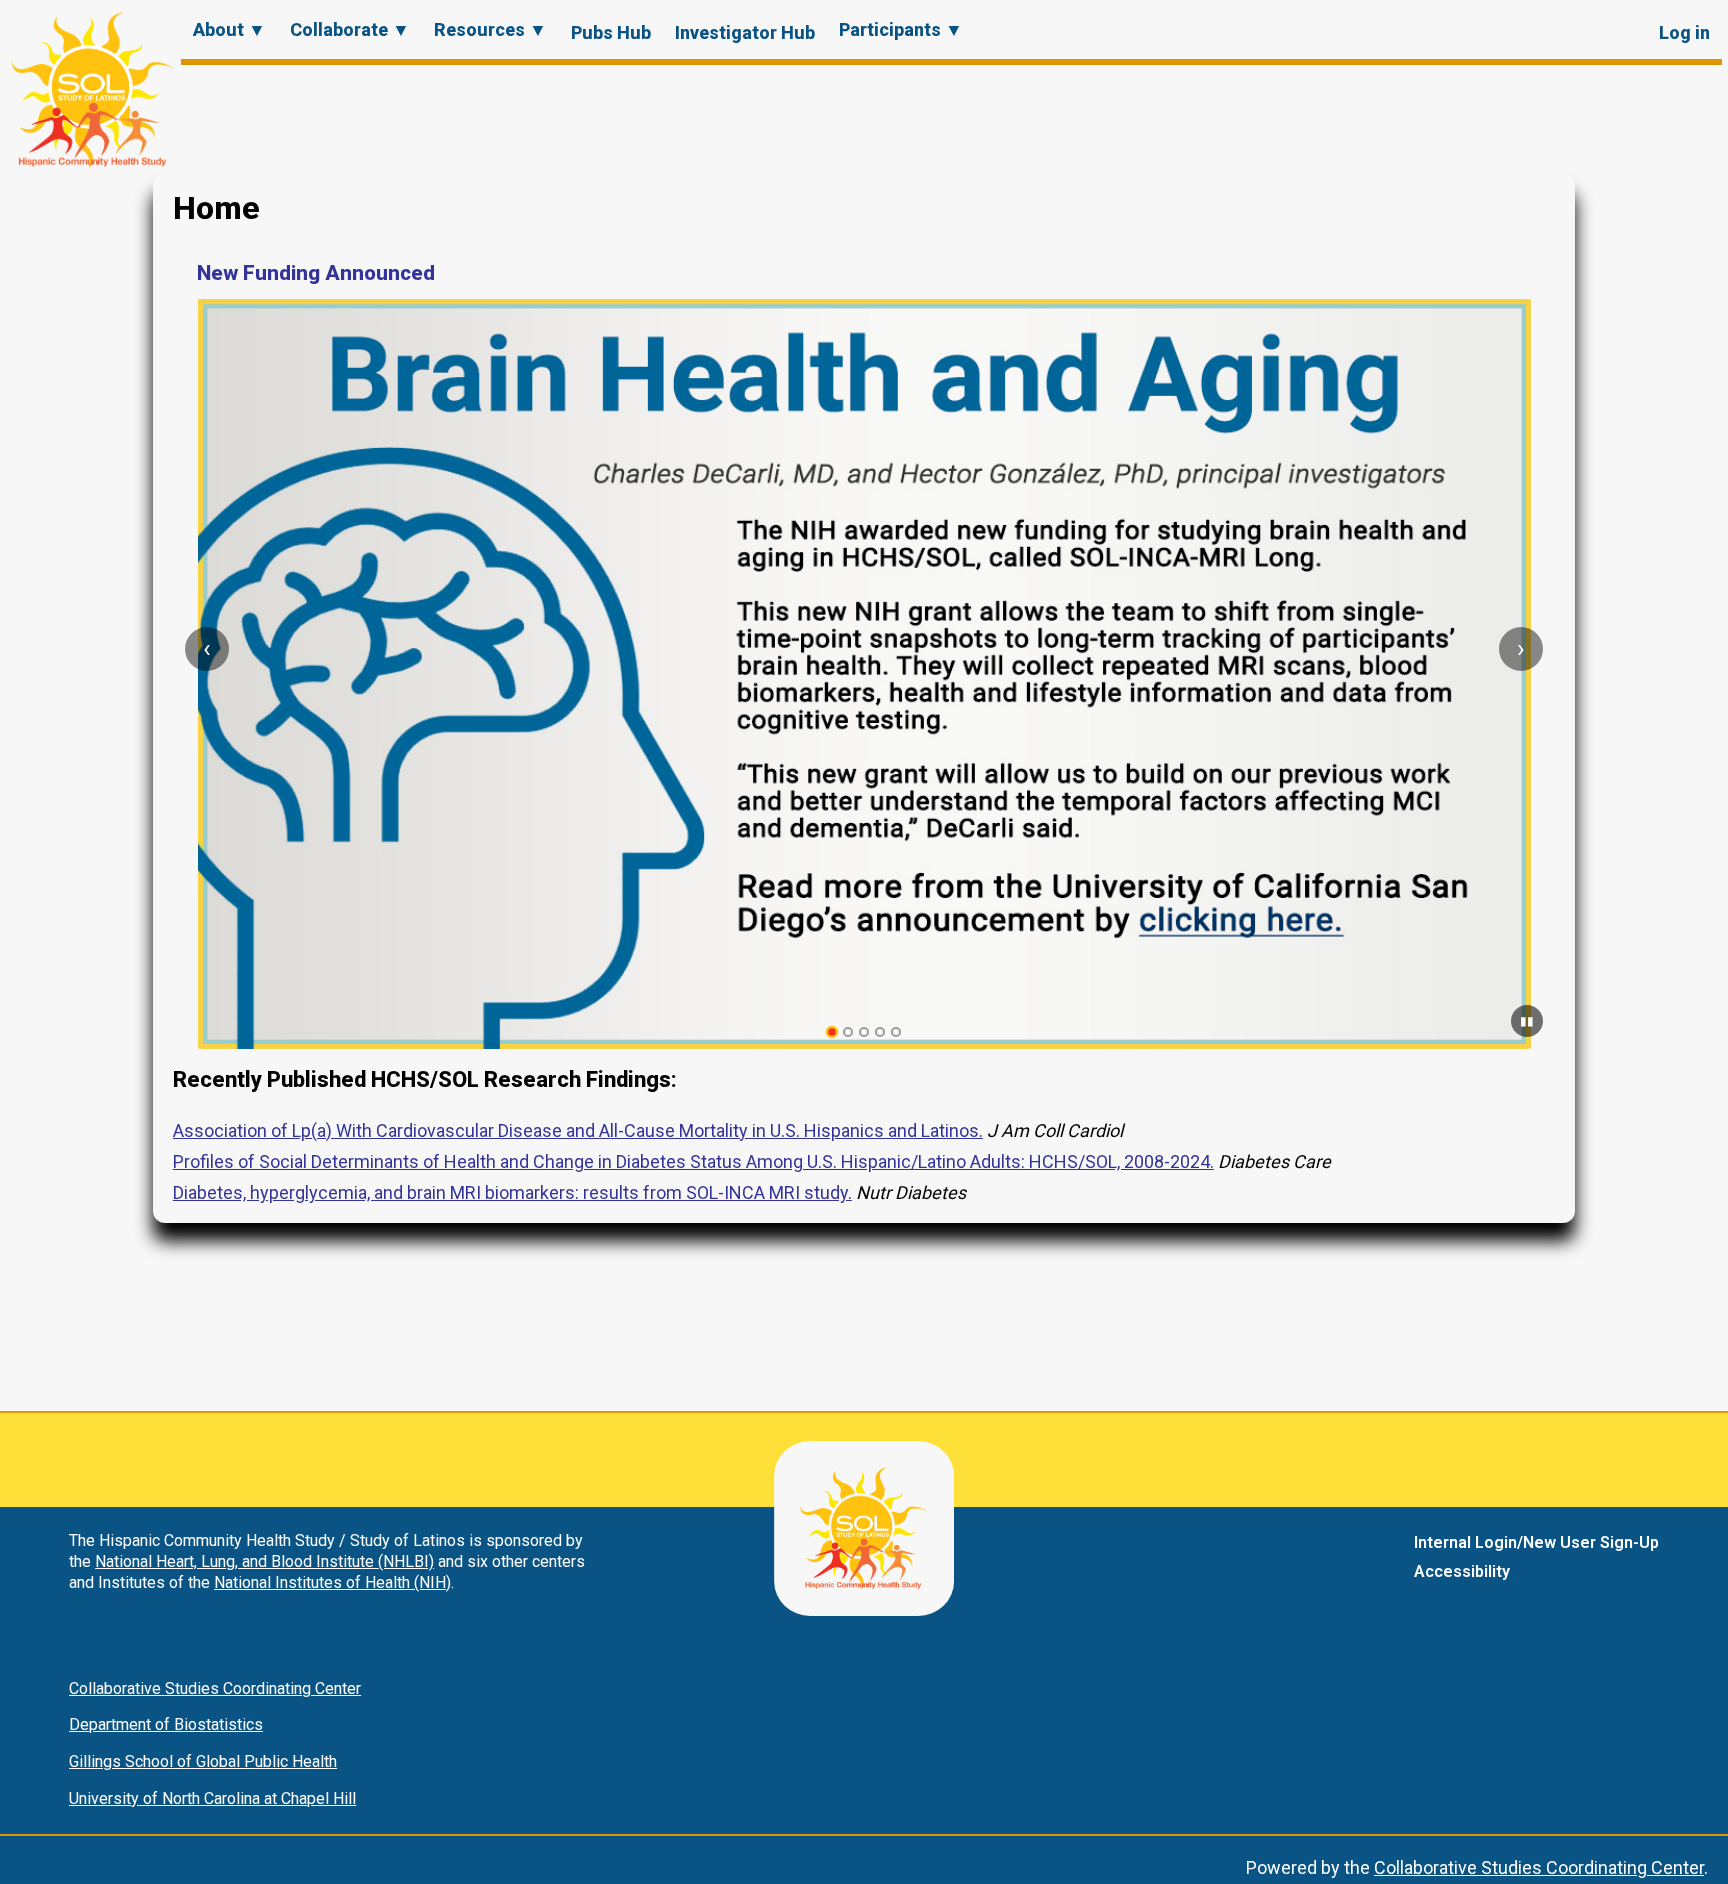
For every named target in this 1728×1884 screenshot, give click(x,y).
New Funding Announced (316, 273)
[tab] (832, 1032)
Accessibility (1462, 1571)
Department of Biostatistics (166, 1724)
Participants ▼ (901, 29)
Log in (1684, 32)
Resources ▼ (490, 29)
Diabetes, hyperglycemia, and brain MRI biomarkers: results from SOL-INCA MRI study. (512, 1192)
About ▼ (229, 29)
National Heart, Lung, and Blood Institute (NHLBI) (264, 1561)
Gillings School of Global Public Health (203, 1761)
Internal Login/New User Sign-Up (1536, 1542)
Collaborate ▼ (350, 29)
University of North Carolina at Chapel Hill (212, 1798)
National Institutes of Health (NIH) (332, 1582)
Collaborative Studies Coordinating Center (215, 1688)
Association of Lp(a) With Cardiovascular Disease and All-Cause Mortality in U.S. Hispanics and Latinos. (578, 1130)
